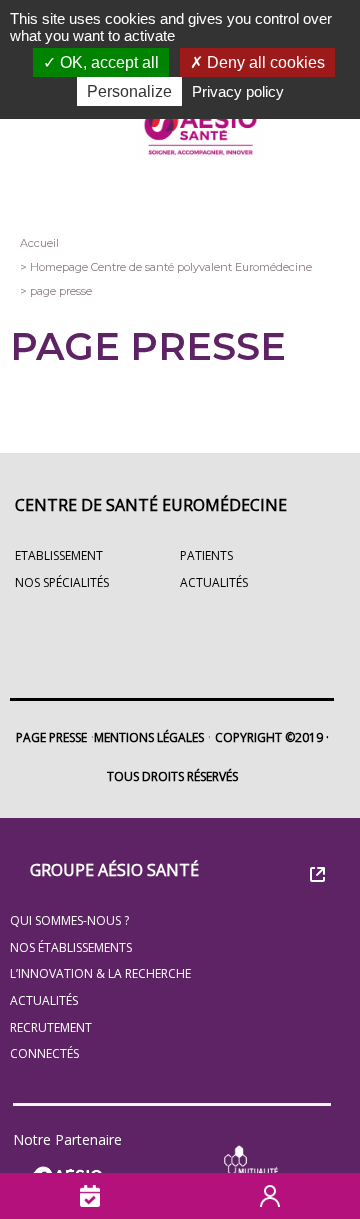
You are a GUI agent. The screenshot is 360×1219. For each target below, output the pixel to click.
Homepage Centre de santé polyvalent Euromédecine (171, 267)
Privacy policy (238, 91)
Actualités (44, 1000)
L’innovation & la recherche (100, 973)
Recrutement (51, 1027)
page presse (61, 291)
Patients (206, 555)
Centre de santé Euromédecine (151, 505)
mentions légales (149, 737)
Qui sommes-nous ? (69, 920)
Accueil (39, 243)
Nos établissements (71, 947)
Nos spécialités (62, 582)
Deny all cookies (264, 62)
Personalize (129, 91)
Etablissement (59, 555)
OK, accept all (107, 62)
